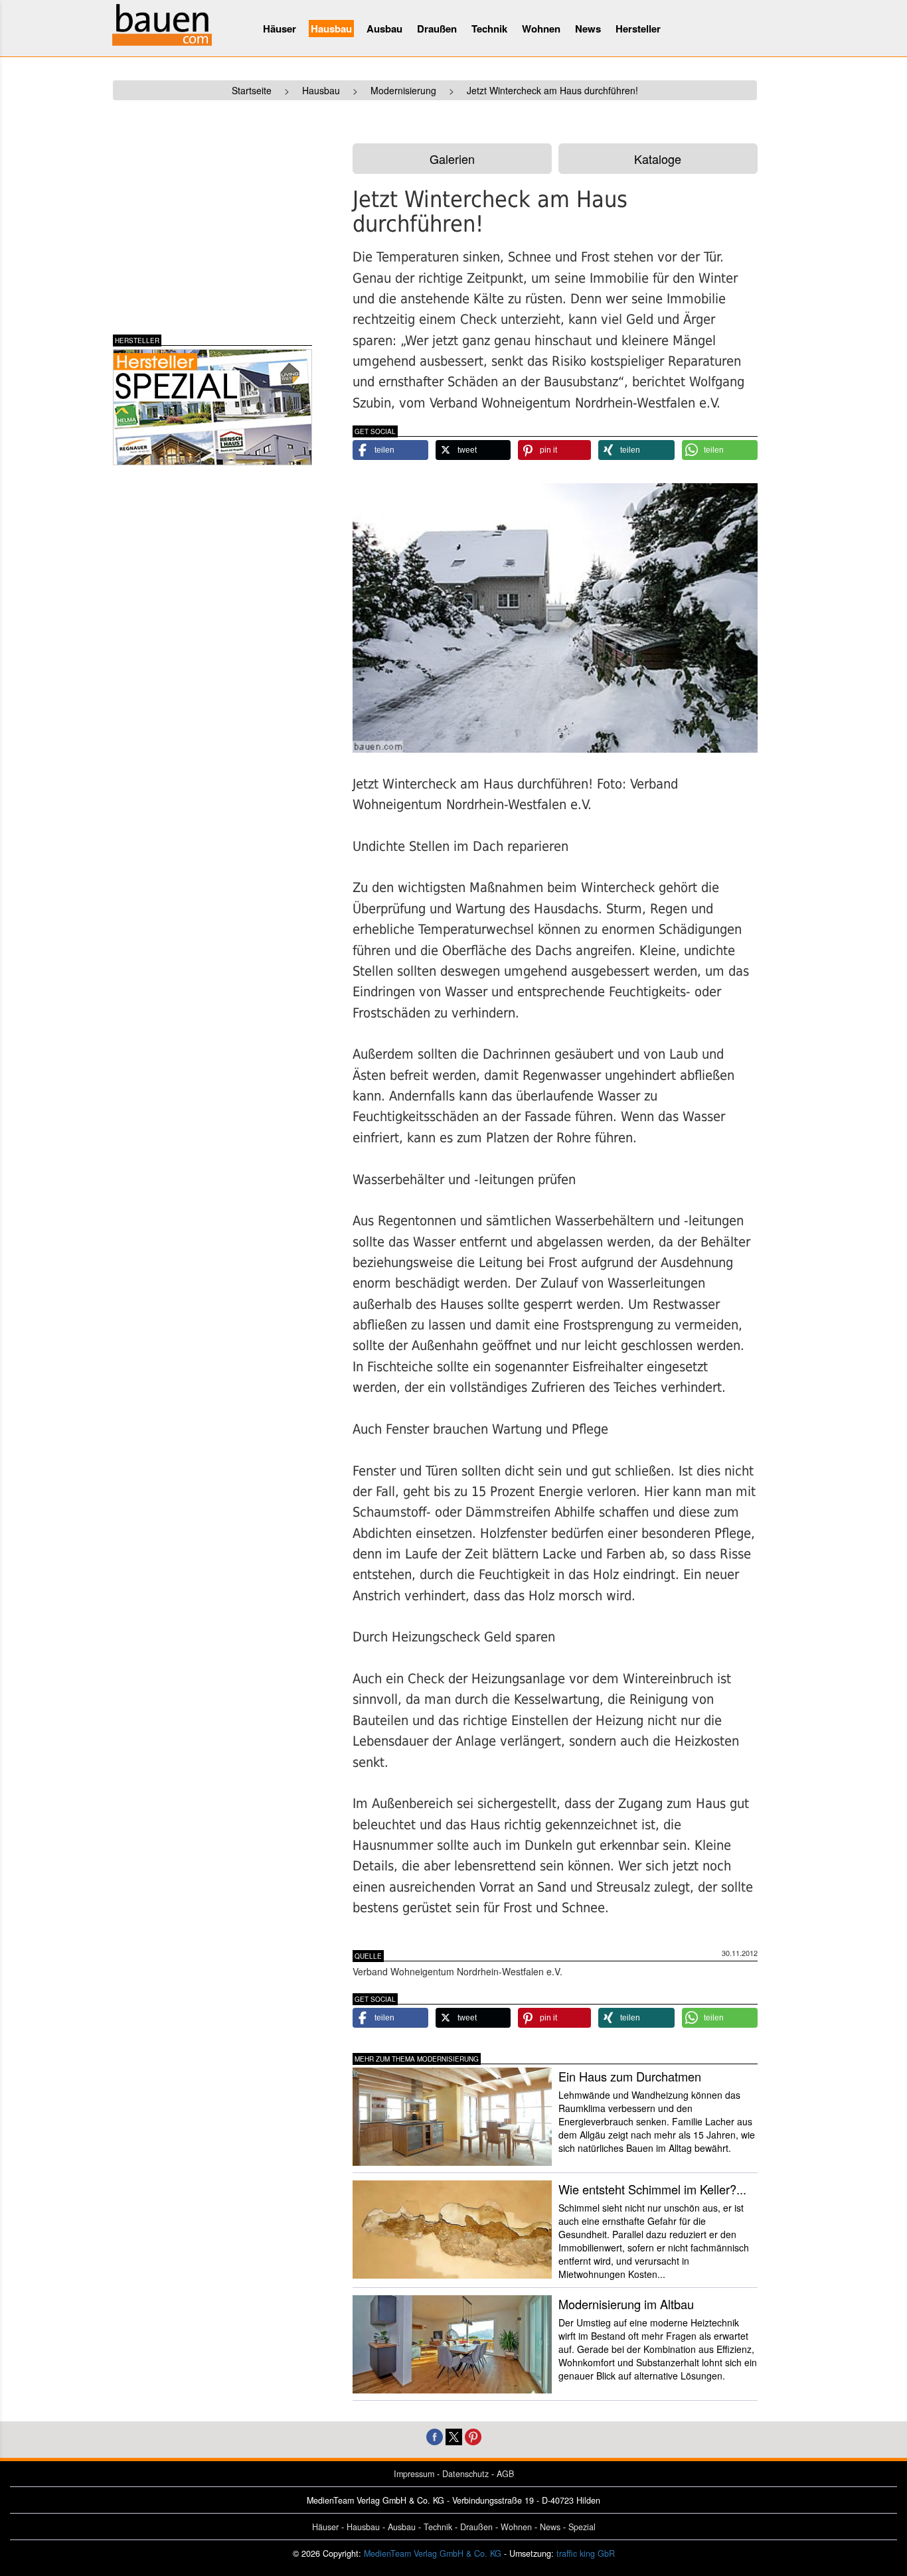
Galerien (452, 159)
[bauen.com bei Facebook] (435, 2435)
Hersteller (638, 29)
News (588, 29)
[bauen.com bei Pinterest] (473, 2435)
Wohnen (541, 29)
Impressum (414, 2474)
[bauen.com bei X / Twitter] (454, 2435)
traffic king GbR (586, 2553)
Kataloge (658, 159)
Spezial (582, 2527)
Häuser (280, 29)
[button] (390, 450)
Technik (489, 29)
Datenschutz (465, 2474)
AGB (505, 2474)
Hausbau (331, 29)
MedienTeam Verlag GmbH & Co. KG (433, 2553)
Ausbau (384, 29)
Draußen (437, 29)
